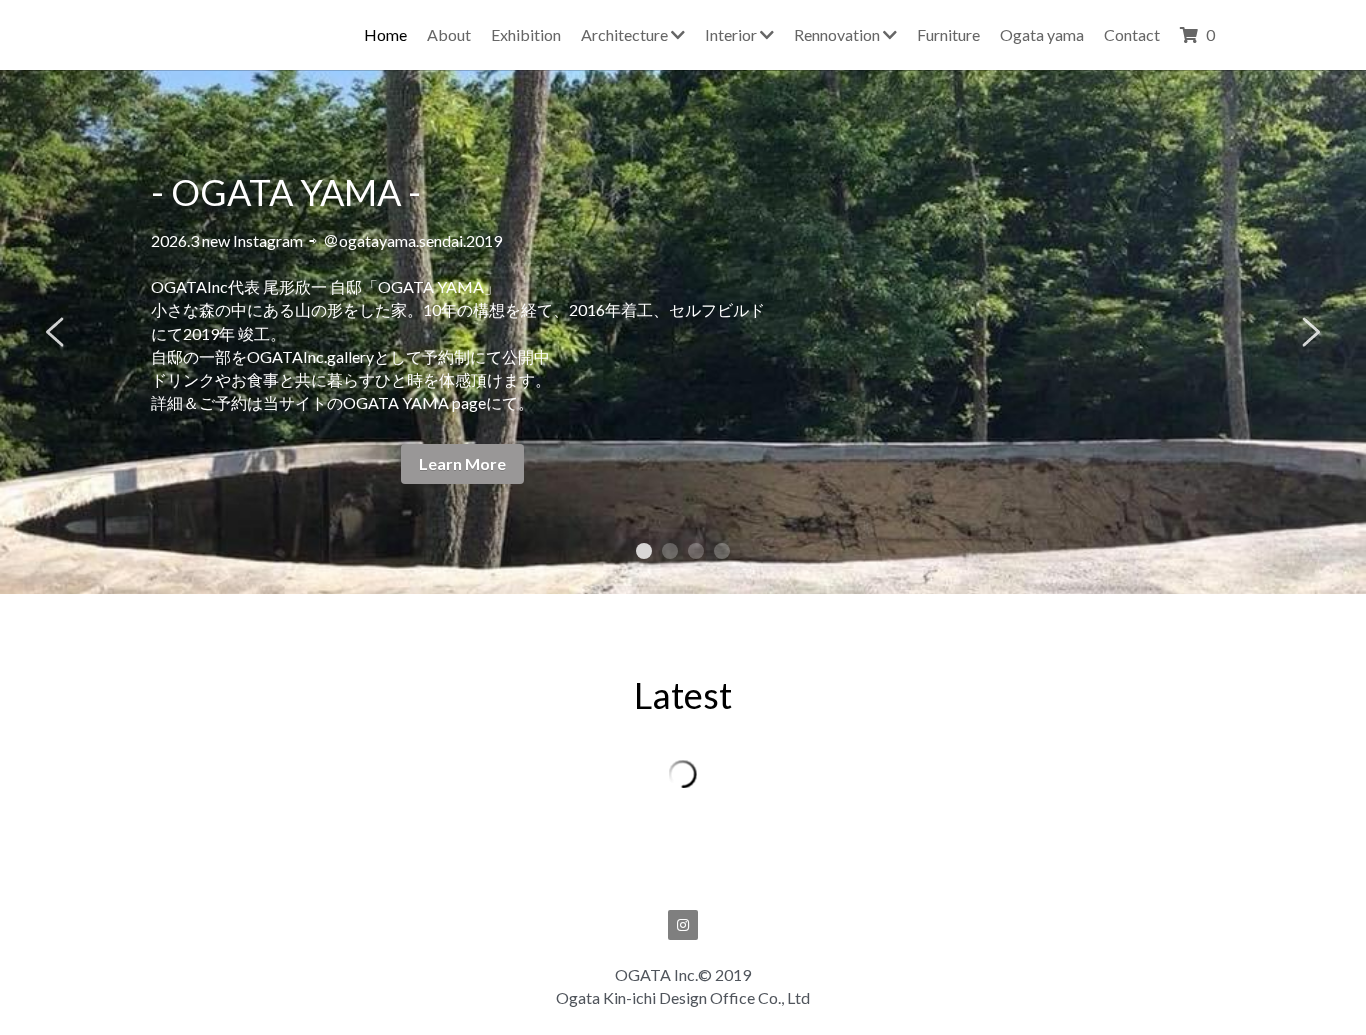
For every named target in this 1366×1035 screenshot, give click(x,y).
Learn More (462, 463)
